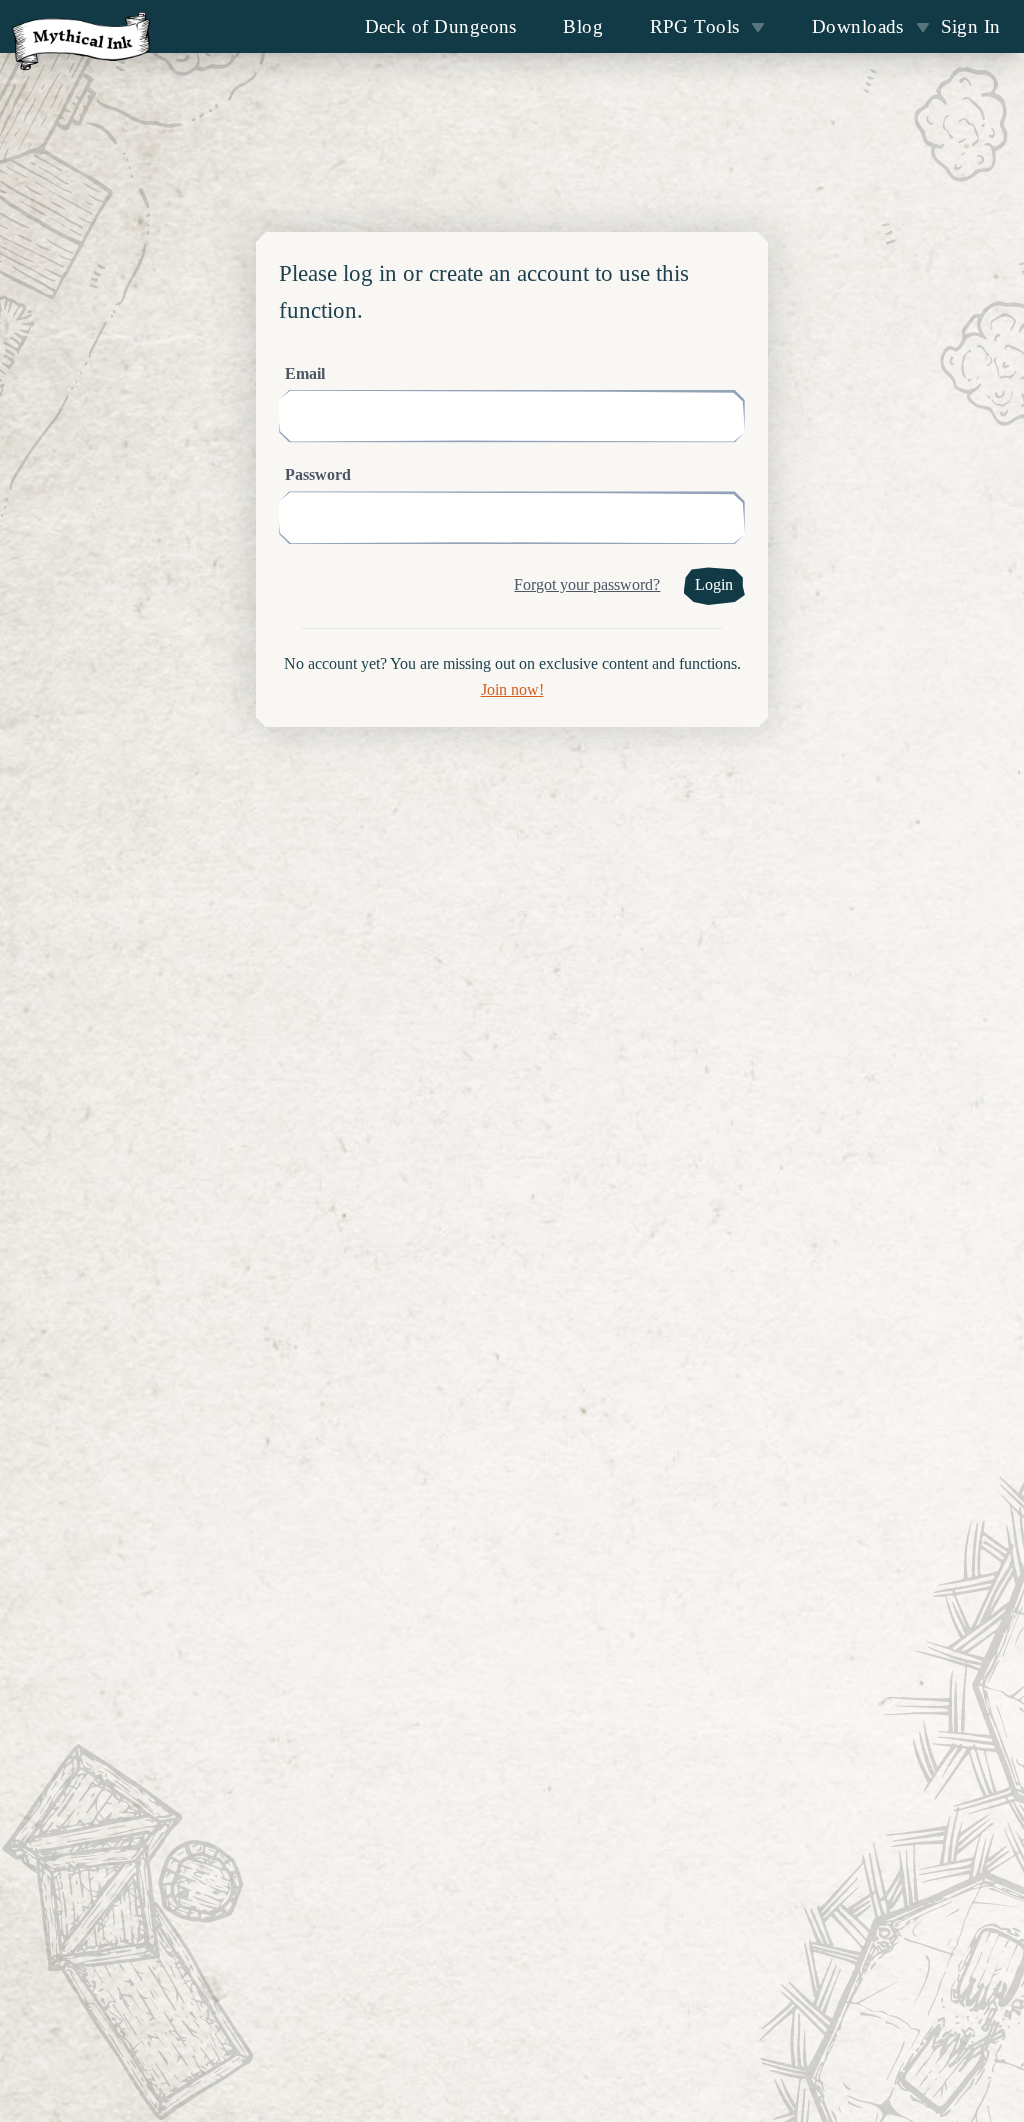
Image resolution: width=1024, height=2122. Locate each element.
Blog (583, 26)
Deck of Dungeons (441, 26)
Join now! (512, 690)
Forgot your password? (587, 585)
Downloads (858, 26)
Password (318, 475)
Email (305, 374)
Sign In (971, 26)
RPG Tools (695, 26)
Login (714, 585)
